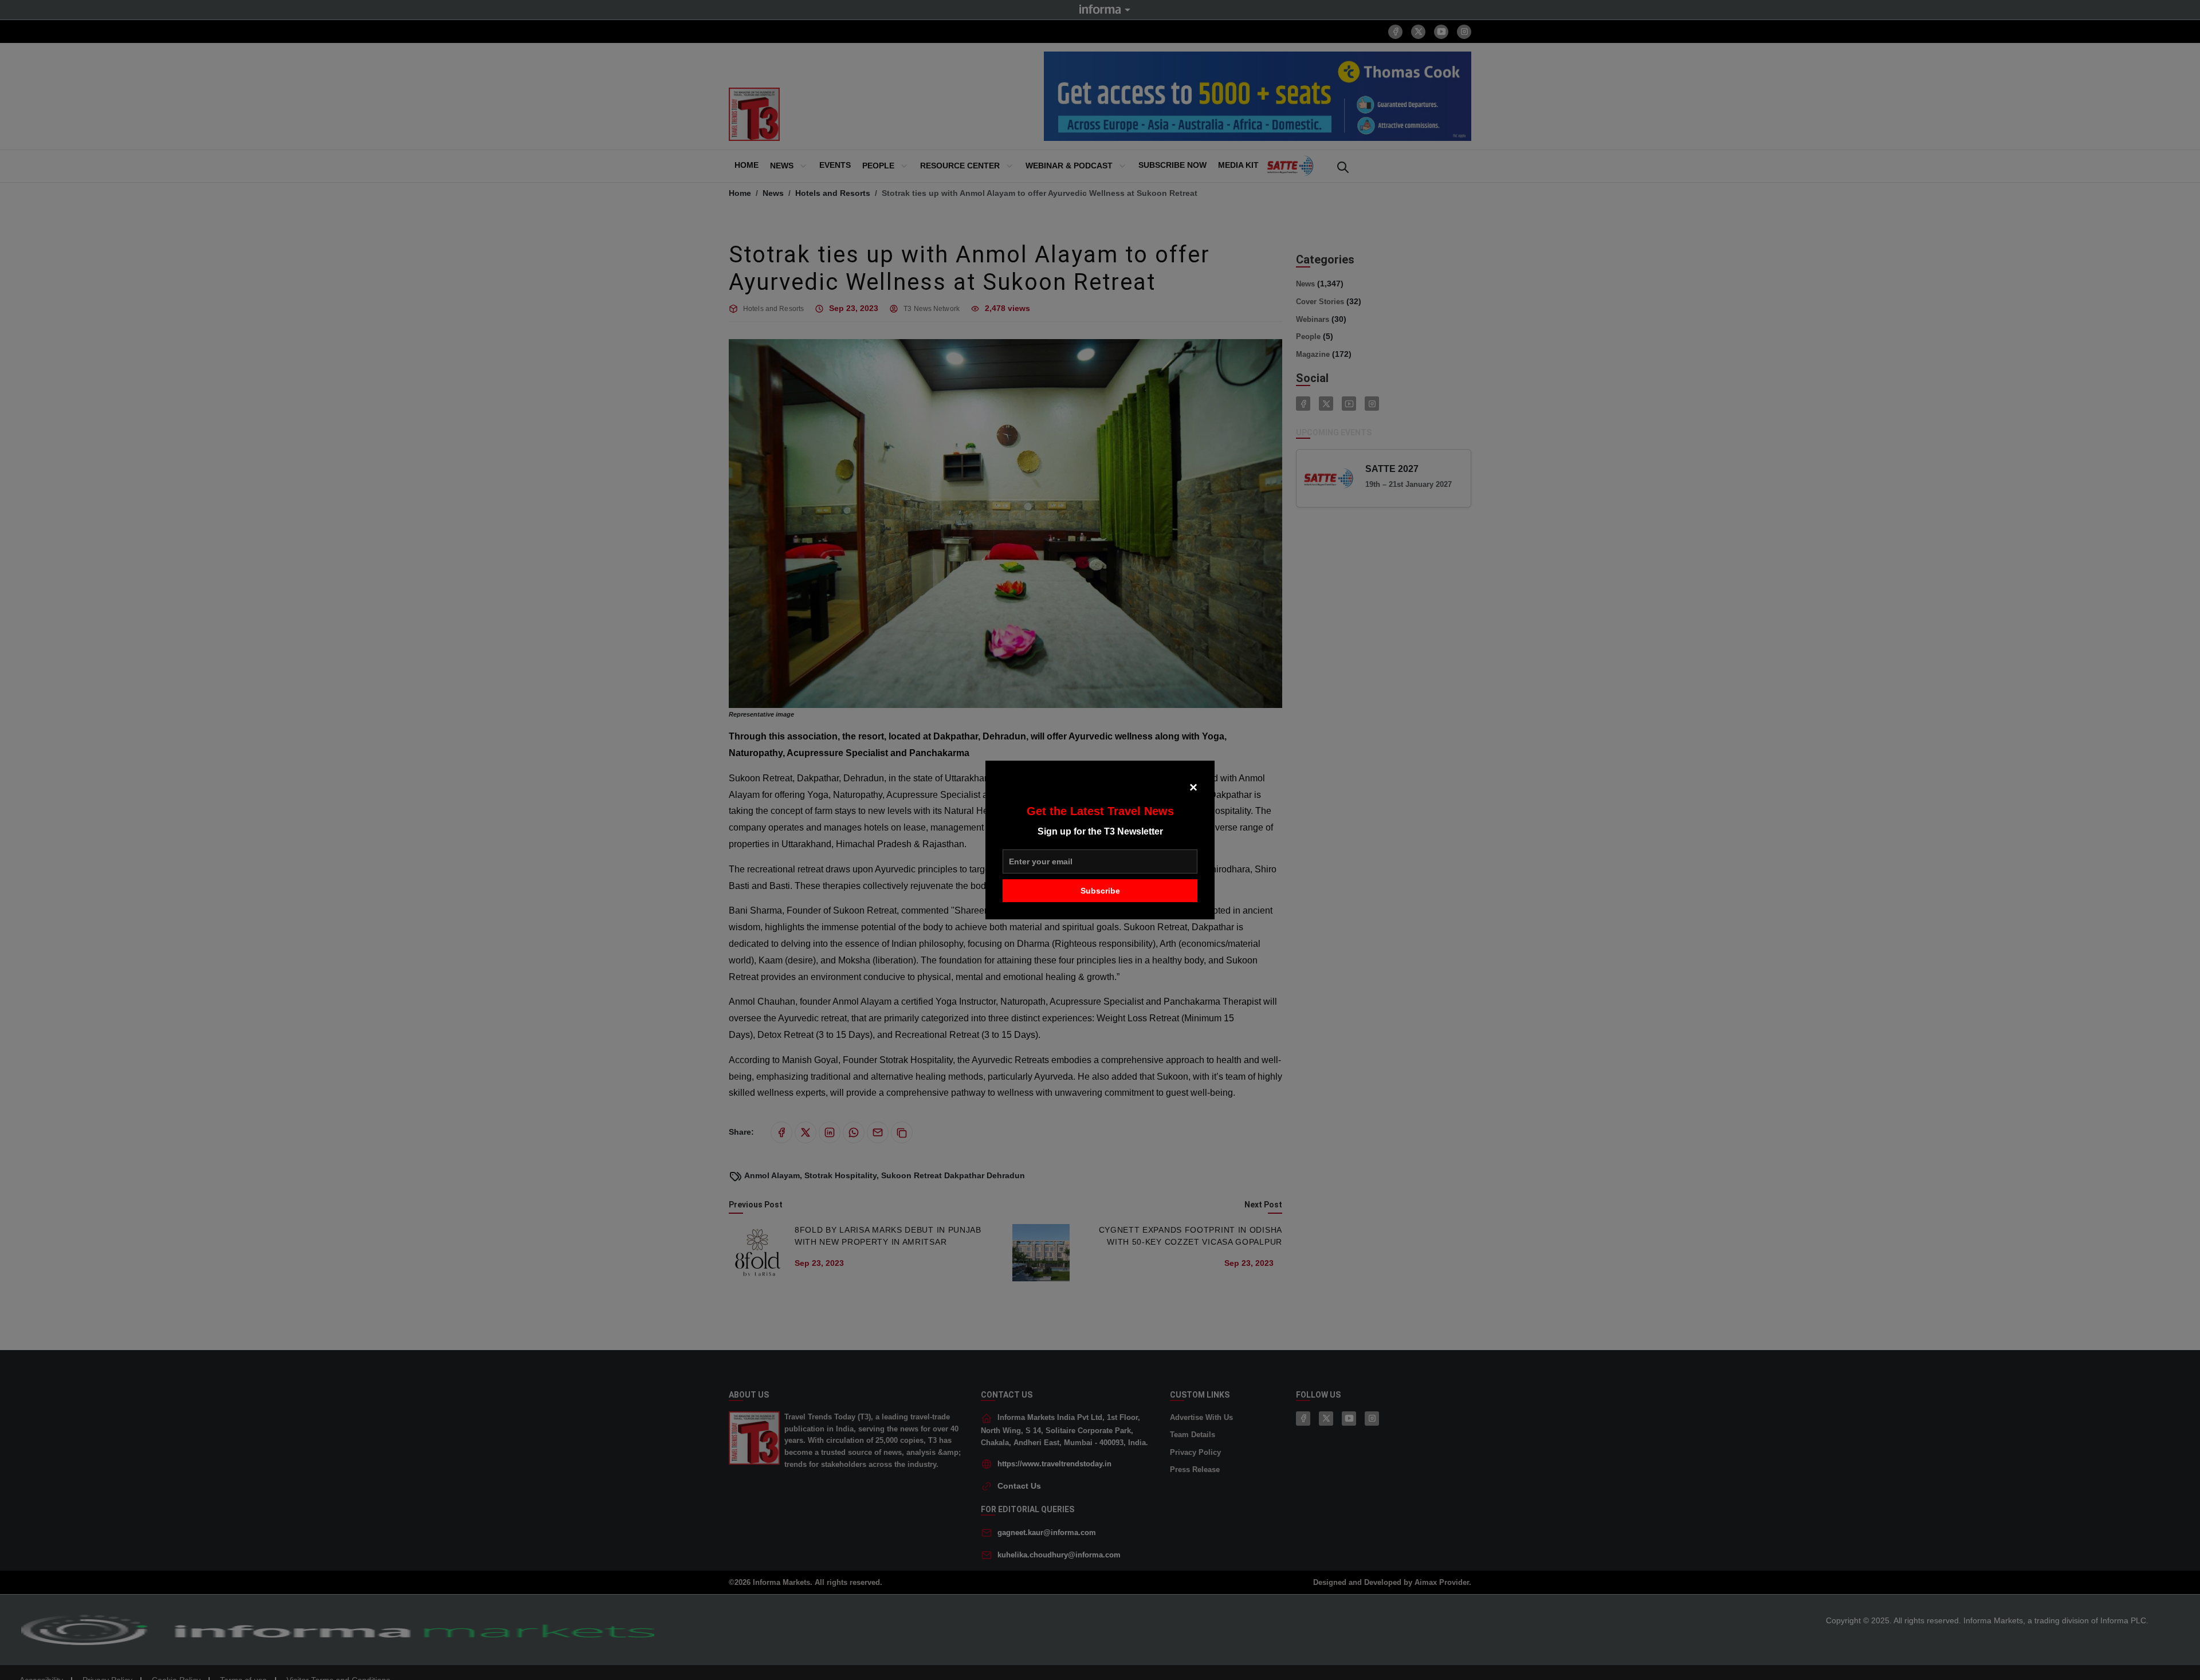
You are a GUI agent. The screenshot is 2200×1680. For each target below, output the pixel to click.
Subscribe (1100, 891)
